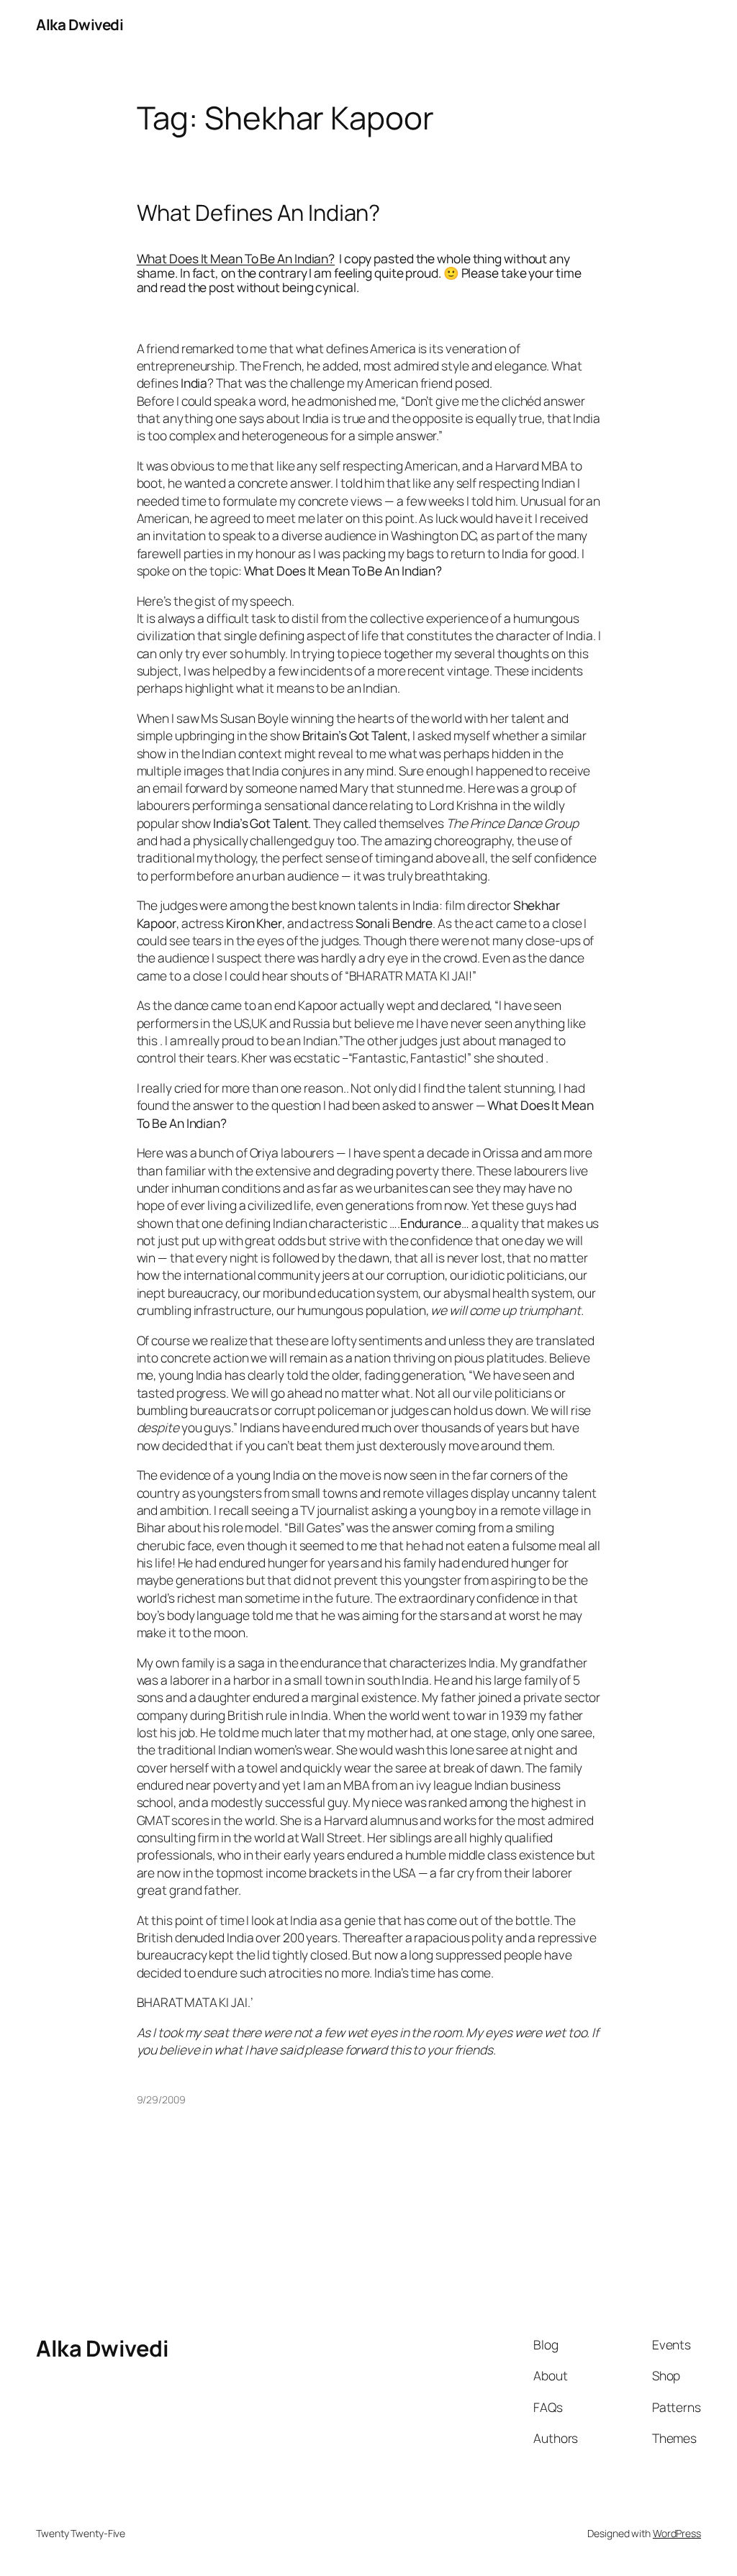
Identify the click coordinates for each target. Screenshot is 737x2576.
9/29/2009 (161, 2099)
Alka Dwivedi (80, 24)
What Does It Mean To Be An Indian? (236, 258)
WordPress (677, 2533)
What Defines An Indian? (259, 213)
